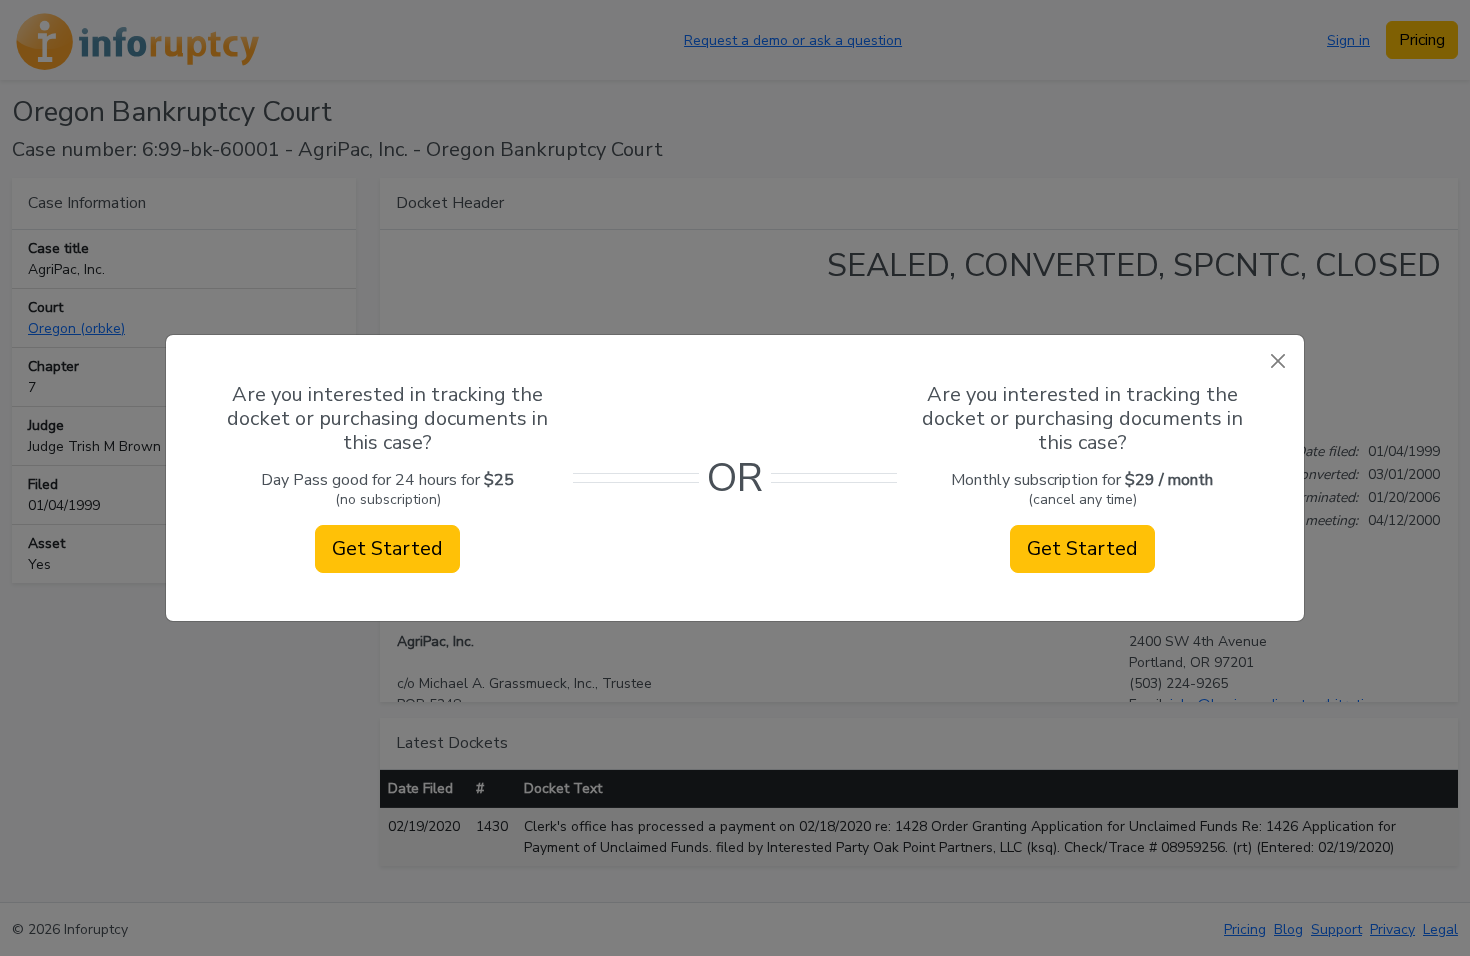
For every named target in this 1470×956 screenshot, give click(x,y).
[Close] (1277, 361)
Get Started (387, 548)
